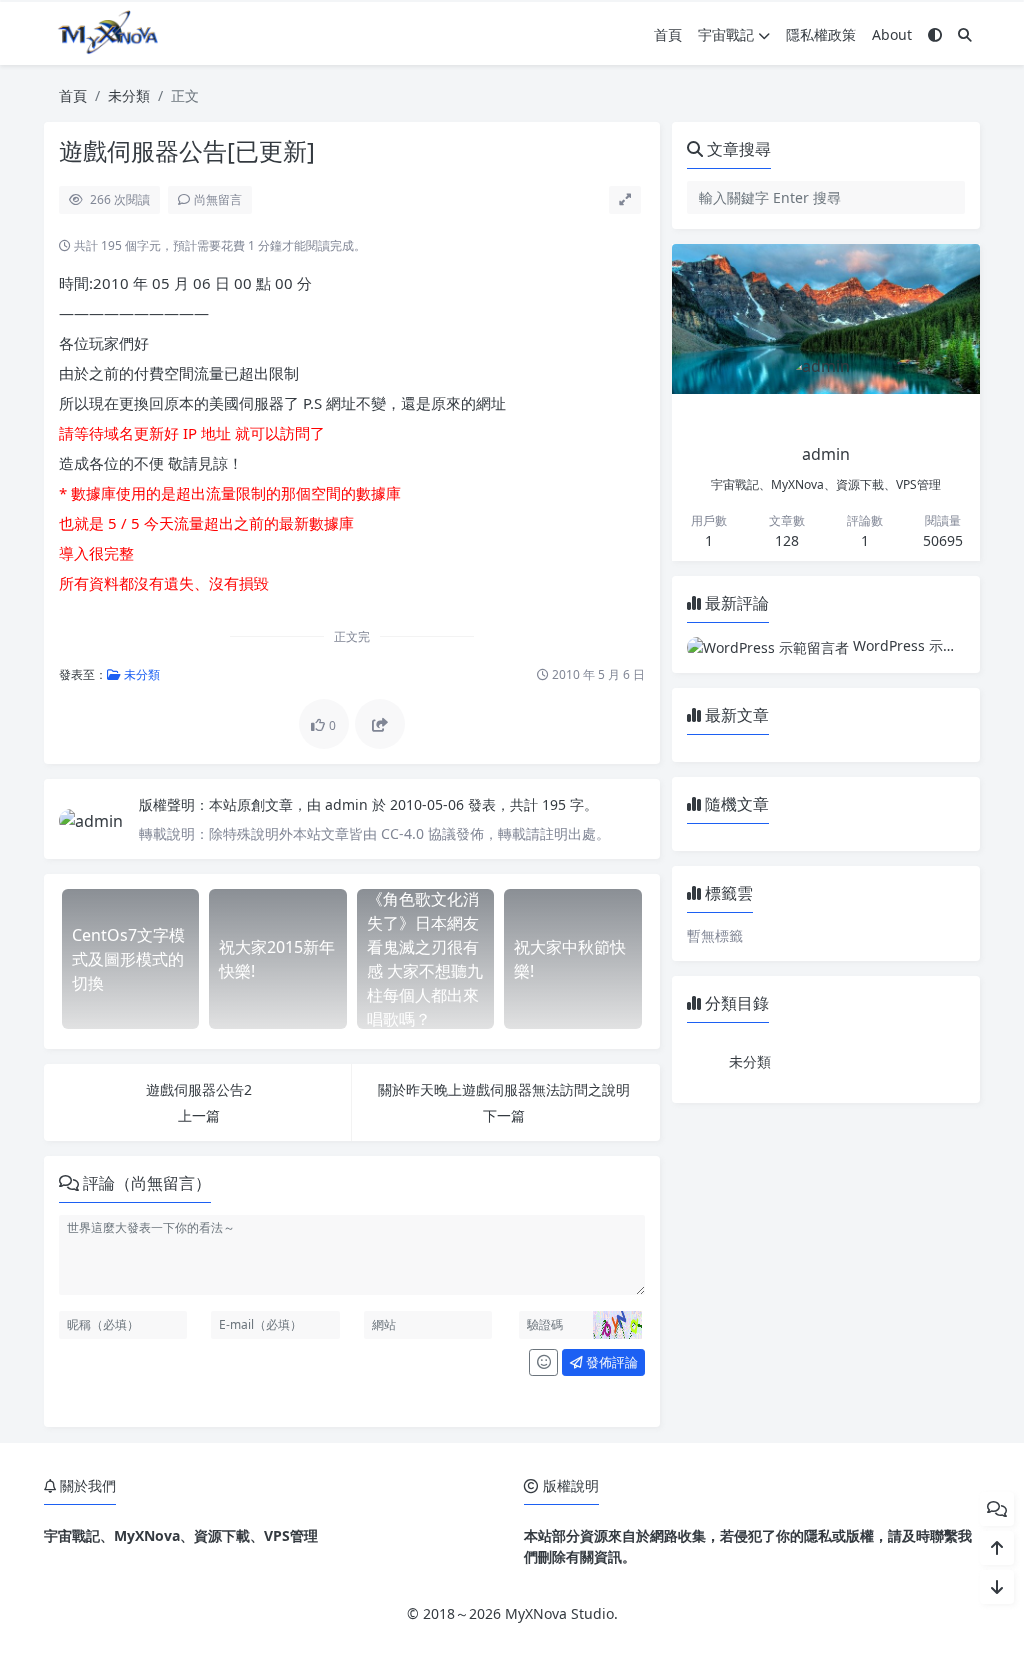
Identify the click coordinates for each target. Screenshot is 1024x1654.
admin (348, 804)
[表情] (543, 1363)
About (892, 34)
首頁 (668, 34)
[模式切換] (935, 34)
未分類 (129, 95)
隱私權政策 (821, 34)
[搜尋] (965, 34)
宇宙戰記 (726, 34)
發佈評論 (610, 1362)
